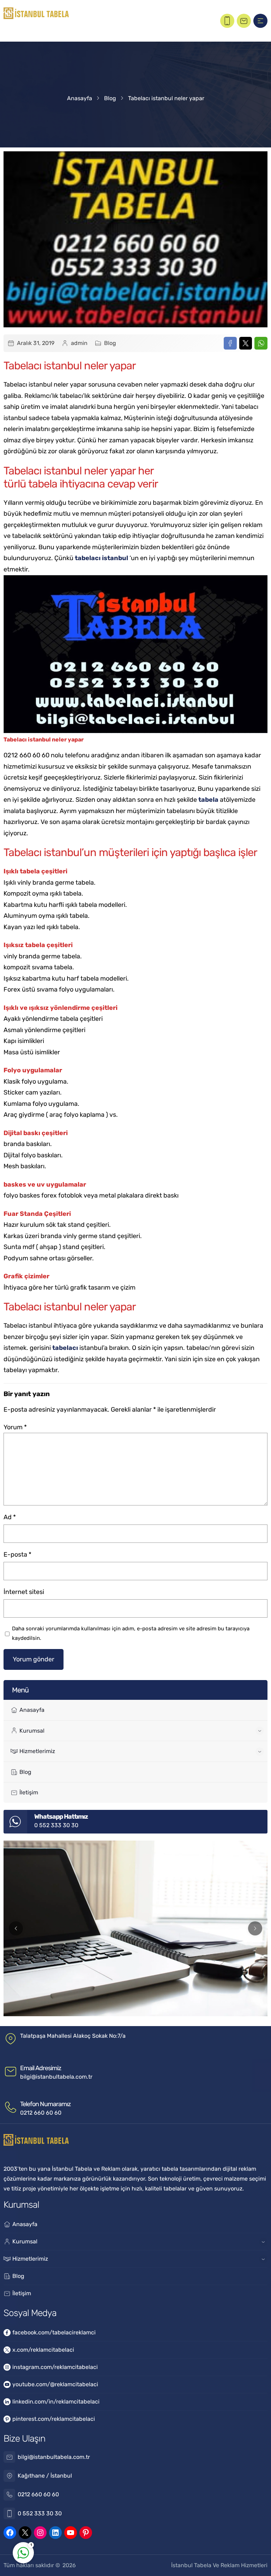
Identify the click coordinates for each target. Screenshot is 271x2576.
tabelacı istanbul (101, 558)
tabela (208, 800)
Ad (10, 1517)
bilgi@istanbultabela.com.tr (56, 2077)
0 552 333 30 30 (56, 1825)
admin (79, 343)
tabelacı (65, 1348)
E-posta (17, 1554)
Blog (110, 98)
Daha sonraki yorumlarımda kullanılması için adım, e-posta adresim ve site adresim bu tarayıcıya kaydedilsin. (131, 1633)
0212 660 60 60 (41, 2113)
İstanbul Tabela (191, 2565)
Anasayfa (80, 98)
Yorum (15, 1427)
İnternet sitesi (24, 1592)
